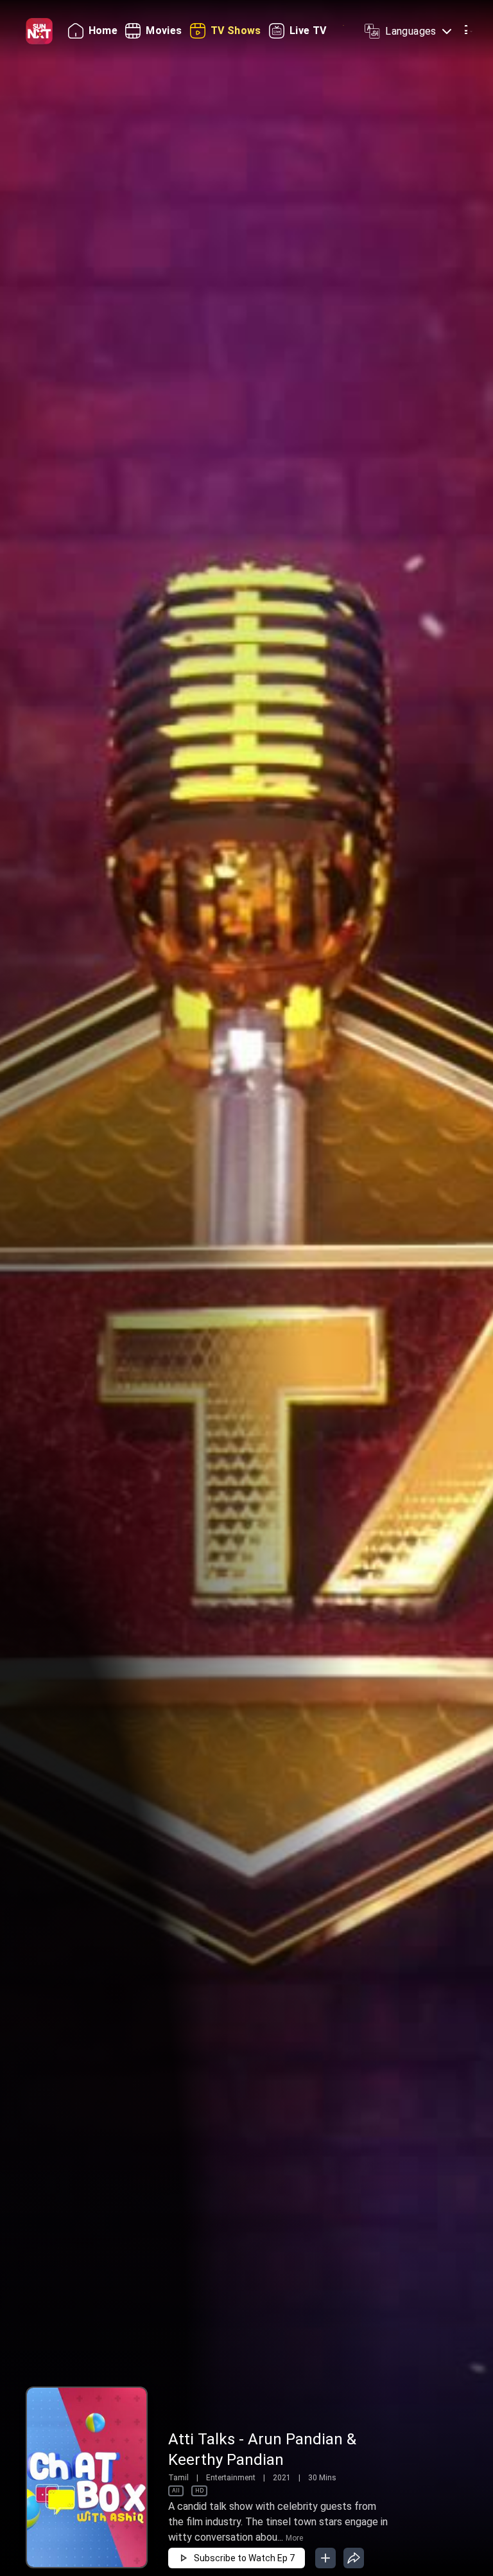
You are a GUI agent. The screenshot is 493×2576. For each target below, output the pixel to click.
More (294, 2538)
